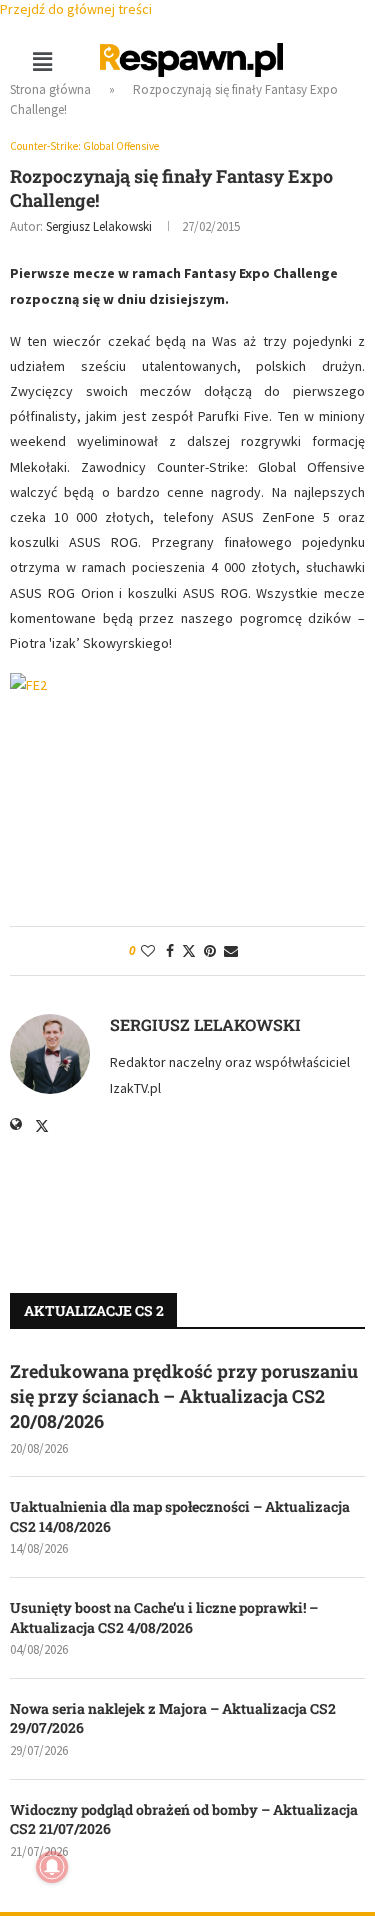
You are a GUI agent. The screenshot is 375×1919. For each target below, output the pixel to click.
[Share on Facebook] (170, 951)
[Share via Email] (231, 951)
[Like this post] (148, 951)
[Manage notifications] (52, 1867)
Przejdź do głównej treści (76, 9)
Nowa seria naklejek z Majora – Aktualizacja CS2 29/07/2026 (173, 1718)
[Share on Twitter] (189, 951)
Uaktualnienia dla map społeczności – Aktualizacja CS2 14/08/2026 (180, 1516)
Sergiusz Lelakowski (99, 226)
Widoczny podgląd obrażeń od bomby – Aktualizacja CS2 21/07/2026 (184, 1819)
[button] (42, 61)
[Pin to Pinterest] (210, 951)
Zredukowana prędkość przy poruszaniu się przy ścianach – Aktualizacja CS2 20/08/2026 (184, 1396)
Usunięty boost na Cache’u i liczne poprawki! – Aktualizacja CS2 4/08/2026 (164, 1617)
